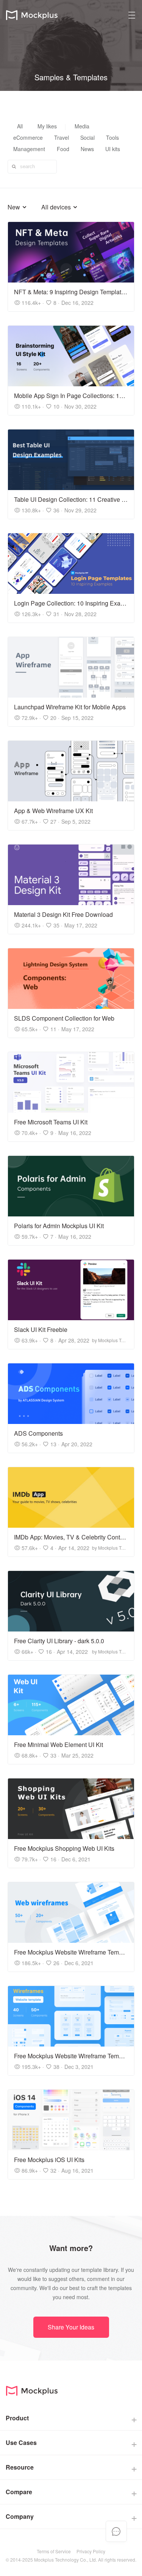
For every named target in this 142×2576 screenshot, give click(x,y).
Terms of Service (54, 2551)
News (87, 149)
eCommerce (28, 137)
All (20, 126)
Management (29, 149)
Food (63, 149)
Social (87, 137)
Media (82, 126)
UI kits (113, 149)
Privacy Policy (91, 2551)
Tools (112, 137)
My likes (47, 126)
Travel (62, 137)
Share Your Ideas (71, 2327)
